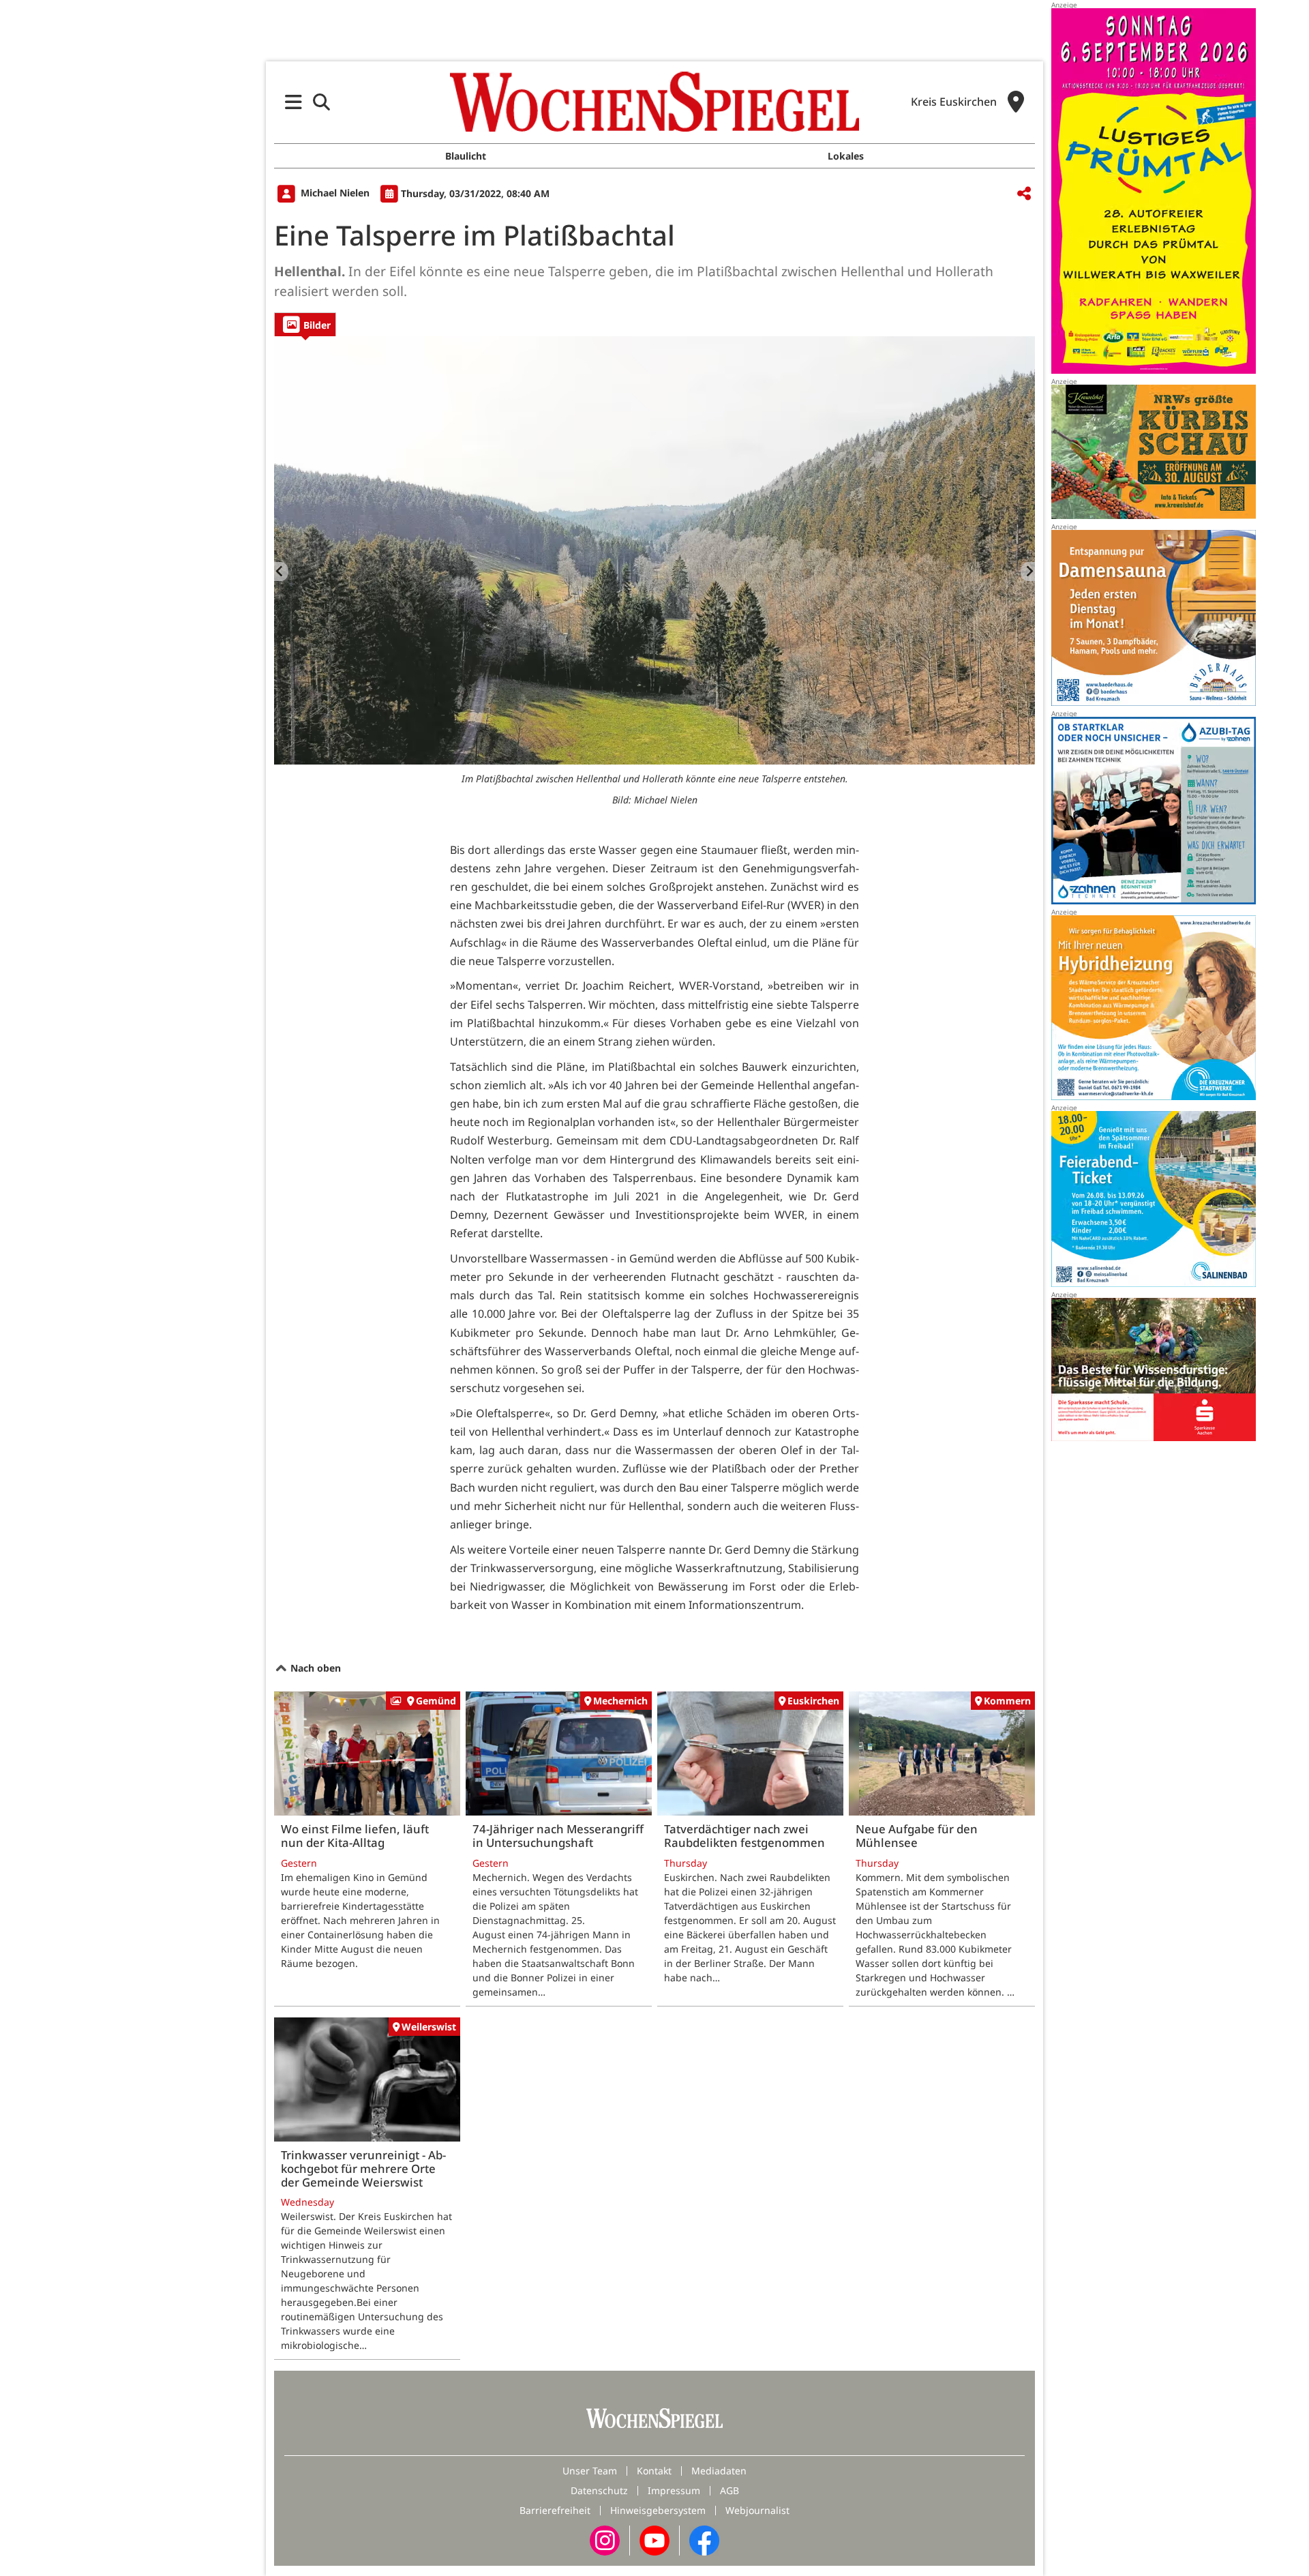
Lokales (846, 156)
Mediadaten (719, 2471)
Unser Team (590, 2471)
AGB (729, 2490)
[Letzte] (281, 572)
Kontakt (654, 2471)
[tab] (305, 324)
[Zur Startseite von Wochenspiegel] (654, 102)
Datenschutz (599, 2490)
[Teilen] (1024, 194)
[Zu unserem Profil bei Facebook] (704, 2540)
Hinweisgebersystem (658, 2510)
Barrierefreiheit (555, 2510)
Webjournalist (757, 2510)
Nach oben (314, 1668)
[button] (294, 102)
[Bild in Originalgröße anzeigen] (654, 550)
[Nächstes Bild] (1028, 572)
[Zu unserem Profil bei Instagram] (605, 2540)
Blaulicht (466, 156)
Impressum (674, 2490)
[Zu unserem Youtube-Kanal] (654, 2540)
